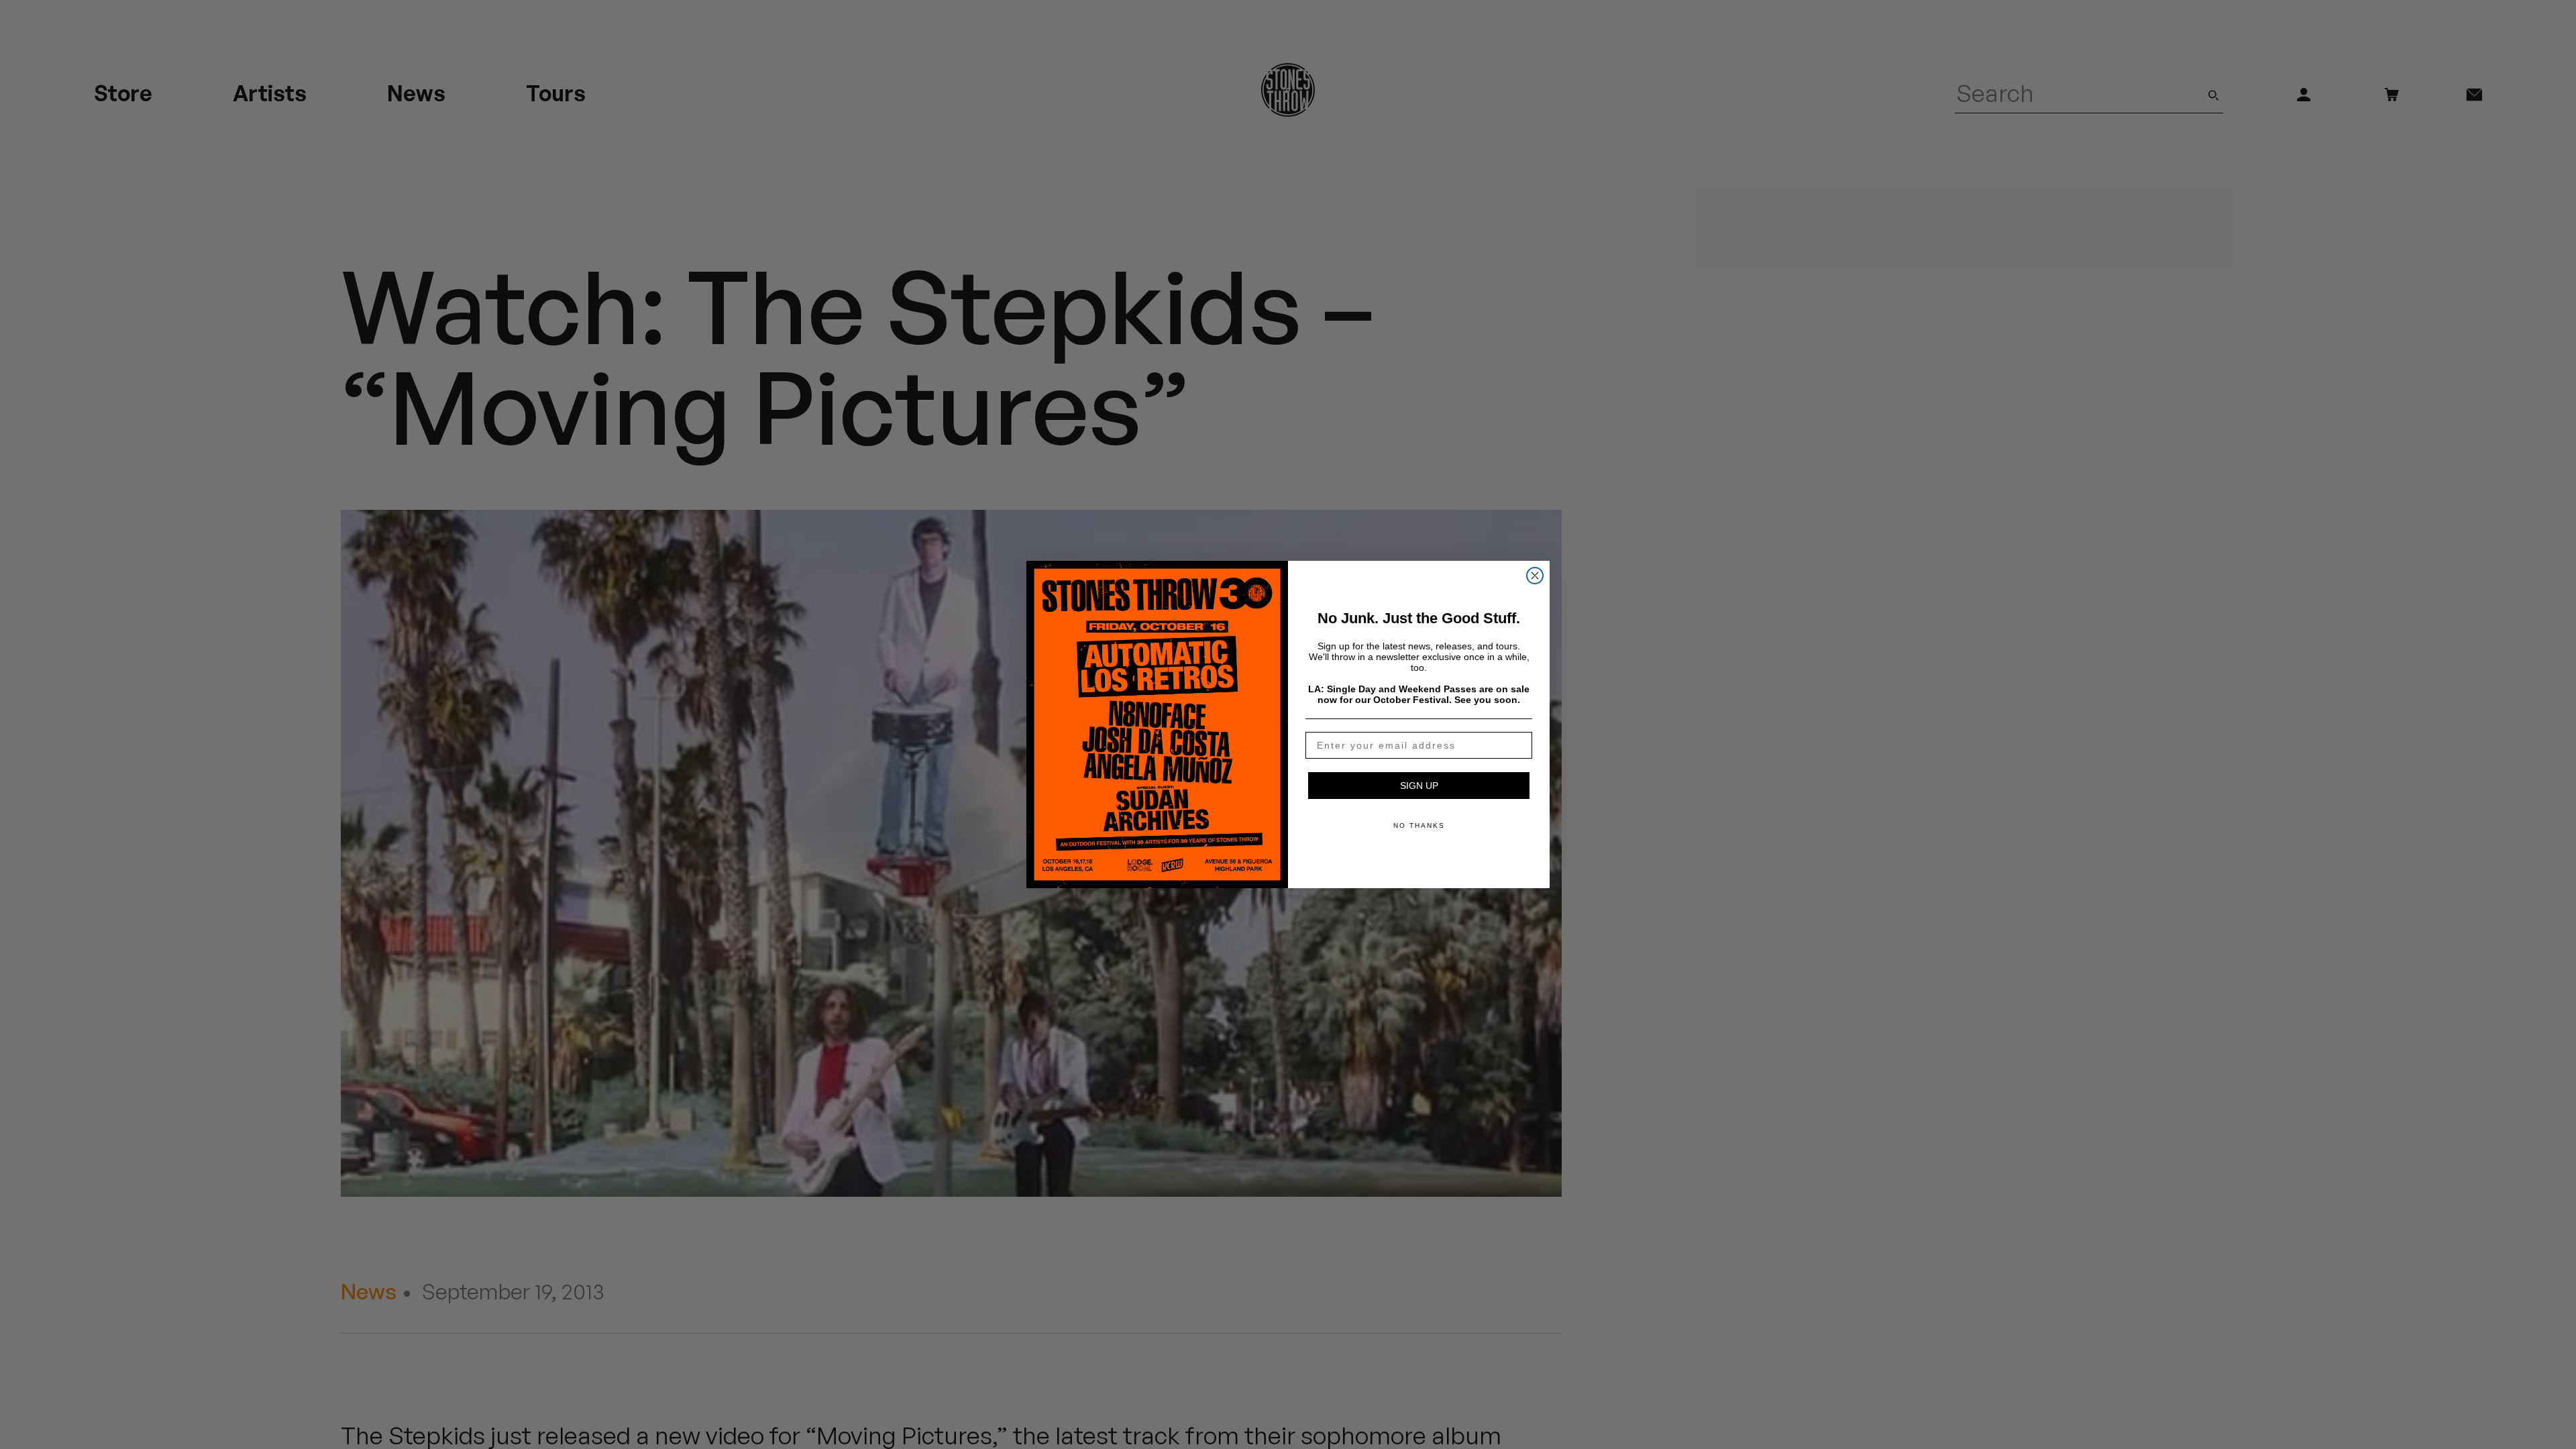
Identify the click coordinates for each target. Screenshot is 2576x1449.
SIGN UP (1419, 786)
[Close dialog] (1535, 576)
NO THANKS (1419, 825)
